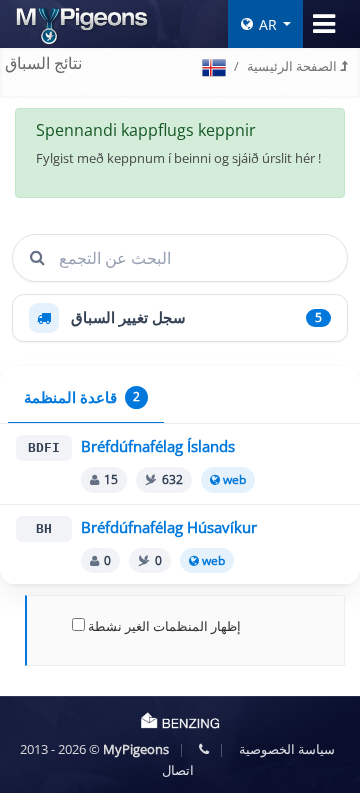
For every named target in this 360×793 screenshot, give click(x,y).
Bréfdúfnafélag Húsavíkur (169, 527)
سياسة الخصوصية (287, 749)
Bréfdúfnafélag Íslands (158, 446)
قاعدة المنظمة (82, 397)
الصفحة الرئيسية (293, 66)
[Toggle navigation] (324, 24)
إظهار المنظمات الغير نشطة (163, 626)
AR (268, 24)
